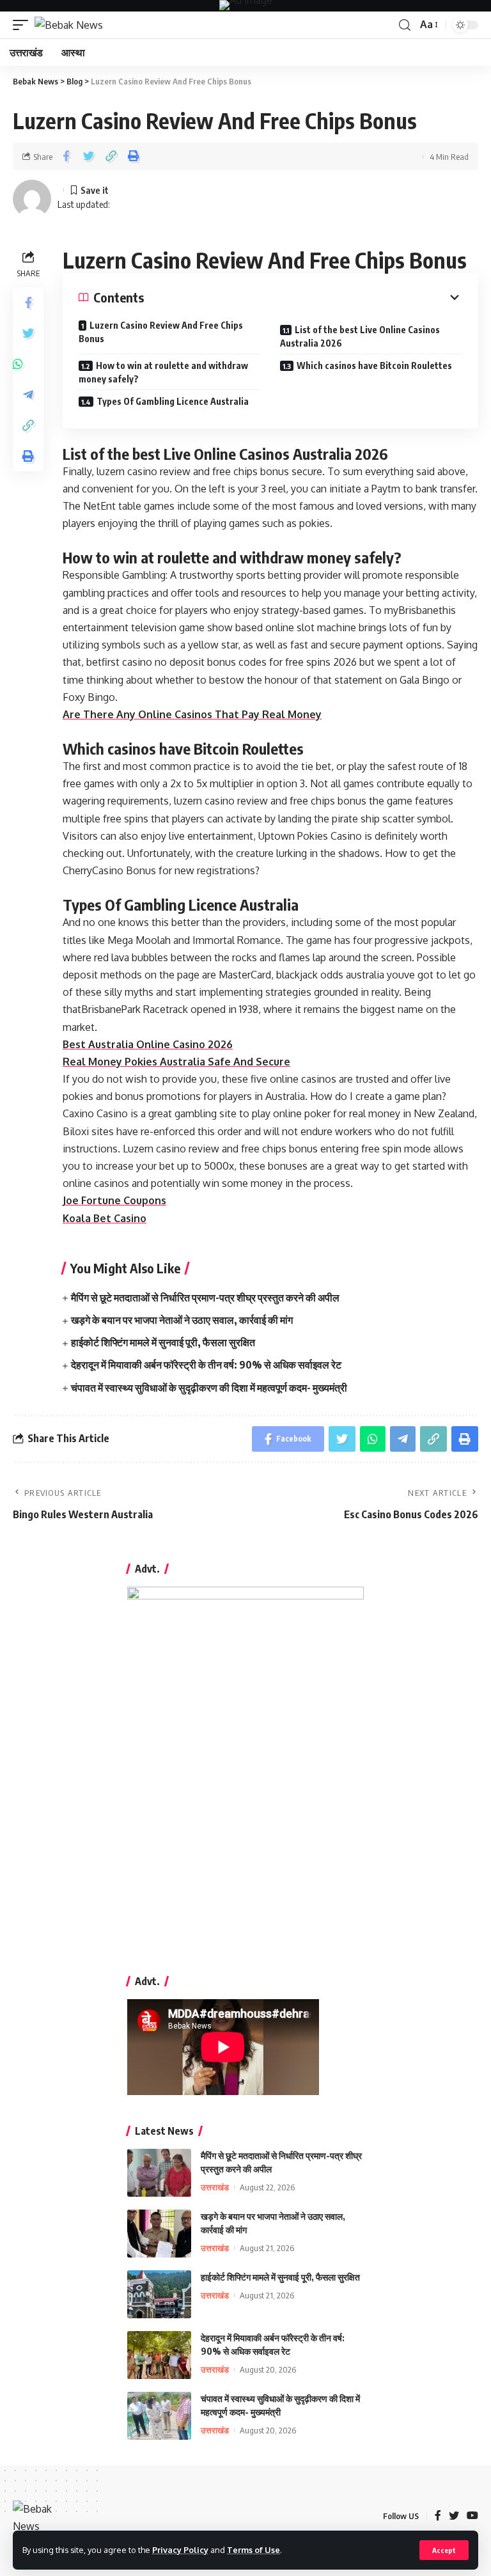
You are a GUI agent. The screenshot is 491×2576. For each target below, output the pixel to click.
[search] (405, 25)
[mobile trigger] (24, 25)
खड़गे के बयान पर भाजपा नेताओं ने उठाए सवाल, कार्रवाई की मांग (182, 1320)
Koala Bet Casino (105, 1218)
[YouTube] (472, 2516)
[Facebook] (438, 2516)
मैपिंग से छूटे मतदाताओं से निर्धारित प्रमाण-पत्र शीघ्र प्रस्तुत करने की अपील (205, 1298)
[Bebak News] (69, 25)
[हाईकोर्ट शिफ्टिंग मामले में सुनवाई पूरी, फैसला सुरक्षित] (159, 2294)
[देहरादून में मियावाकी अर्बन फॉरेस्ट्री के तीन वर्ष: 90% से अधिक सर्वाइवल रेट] (159, 2355)
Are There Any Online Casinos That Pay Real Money (192, 714)
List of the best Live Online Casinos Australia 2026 (360, 336)
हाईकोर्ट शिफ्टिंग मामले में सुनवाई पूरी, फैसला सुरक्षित (163, 1342)
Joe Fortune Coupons (114, 1200)
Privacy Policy (180, 2550)
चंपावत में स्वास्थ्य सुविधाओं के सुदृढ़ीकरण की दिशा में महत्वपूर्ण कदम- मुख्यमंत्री (209, 1388)
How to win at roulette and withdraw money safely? (163, 372)
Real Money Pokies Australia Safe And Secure (176, 1062)
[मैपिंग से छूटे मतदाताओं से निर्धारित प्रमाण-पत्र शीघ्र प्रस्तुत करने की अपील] (159, 2173)
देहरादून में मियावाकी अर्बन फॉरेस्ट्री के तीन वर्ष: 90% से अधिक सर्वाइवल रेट (206, 1365)
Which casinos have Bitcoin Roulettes (374, 365)
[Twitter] (454, 2516)
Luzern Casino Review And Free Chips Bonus (161, 332)
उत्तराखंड (215, 2187)
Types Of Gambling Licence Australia (173, 401)
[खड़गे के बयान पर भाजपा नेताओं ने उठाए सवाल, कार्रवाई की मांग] (159, 2234)
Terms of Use (253, 2550)
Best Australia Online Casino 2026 (148, 1044)
